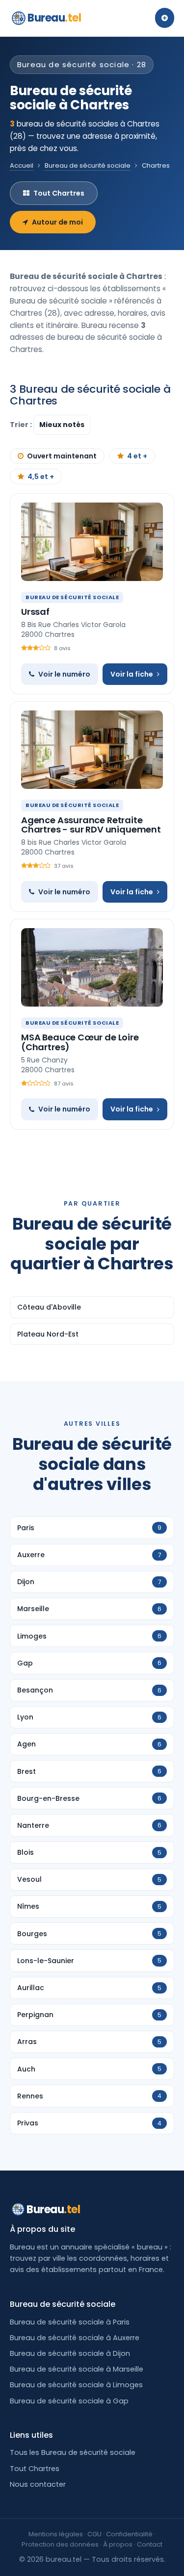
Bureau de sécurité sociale (88, 165)
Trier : (22, 425)
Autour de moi (57, 222)
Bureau (54, 18)
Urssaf (35, 612)
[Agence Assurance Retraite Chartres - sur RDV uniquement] (92, 750)
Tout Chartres (59, 193)
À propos (118, 2544)
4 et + (137, 456)
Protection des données (60, 2544)
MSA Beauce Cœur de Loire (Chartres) (80, 1042)
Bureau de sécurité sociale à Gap (69, 2401)
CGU (94, 2534)
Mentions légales (56, 2534)
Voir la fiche (132, 674)
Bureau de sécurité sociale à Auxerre (75, 2338)
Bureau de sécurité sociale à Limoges (76, 2385)
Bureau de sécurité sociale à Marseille (77, 2369)
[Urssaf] (92, 542)
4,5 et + (41, 477)
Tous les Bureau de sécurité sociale (73, 2452)
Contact (150, 2544)
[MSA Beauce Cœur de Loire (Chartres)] (92, 967)
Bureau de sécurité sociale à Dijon (70, 2353)
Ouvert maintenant (62, 456)
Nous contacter (38, 2484)
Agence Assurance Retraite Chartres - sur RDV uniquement (91, 825)
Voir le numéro (64, 674)
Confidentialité (129, 2534)
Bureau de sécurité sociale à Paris (70, 2322)
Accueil (22, 165)
